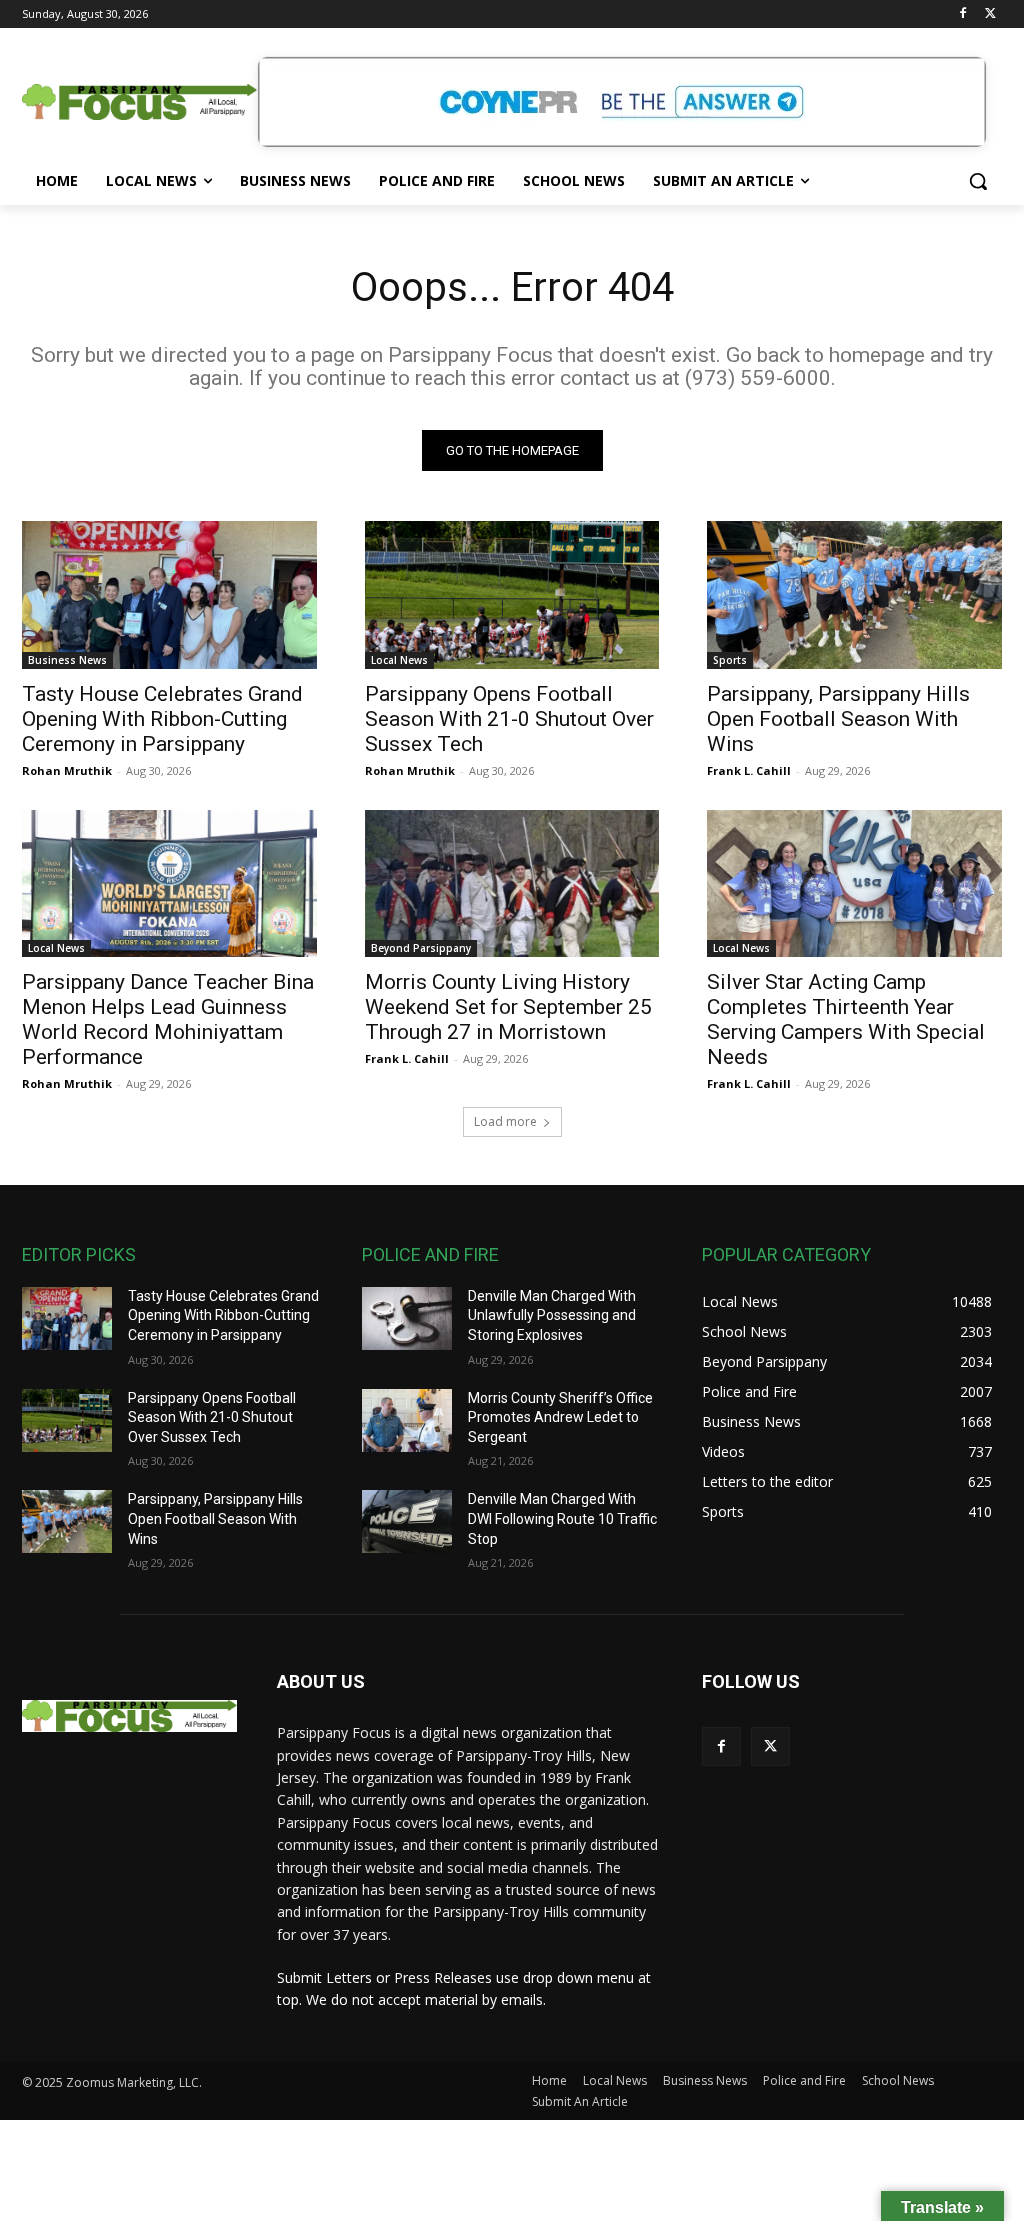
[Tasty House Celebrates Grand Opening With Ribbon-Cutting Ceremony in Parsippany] (169, 594)
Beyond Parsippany (421, 948)
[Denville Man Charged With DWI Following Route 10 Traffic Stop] (407, 1521)
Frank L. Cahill (749, 770)
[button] (978, 181)
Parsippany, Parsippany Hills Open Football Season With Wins (838, 719)
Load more (505, 1121)
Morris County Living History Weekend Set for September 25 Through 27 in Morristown (508, 1007)
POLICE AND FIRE (430, 1254)
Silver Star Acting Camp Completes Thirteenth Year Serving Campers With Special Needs (846, 1019)
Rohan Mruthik (67, 770)
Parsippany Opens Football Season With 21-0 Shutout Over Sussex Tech (509, 719)
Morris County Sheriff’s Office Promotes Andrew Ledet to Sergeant (560, 1417)
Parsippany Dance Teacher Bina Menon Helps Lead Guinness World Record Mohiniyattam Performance (168, 1019)
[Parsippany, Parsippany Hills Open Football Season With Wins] (854, 594)
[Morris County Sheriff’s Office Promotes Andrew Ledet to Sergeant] (407, 1420)
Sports (730, 660)
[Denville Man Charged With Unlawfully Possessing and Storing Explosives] (407, 1318)
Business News (67, 660)
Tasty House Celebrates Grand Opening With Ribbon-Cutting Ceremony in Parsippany (162, 719)
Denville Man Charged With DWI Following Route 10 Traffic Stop (562, 1518)
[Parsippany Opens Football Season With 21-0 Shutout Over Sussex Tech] (512, 594)
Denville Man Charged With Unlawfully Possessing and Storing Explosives (552, 1315)
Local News (399, 660)
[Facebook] (962, 14)
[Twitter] (990, 14)
